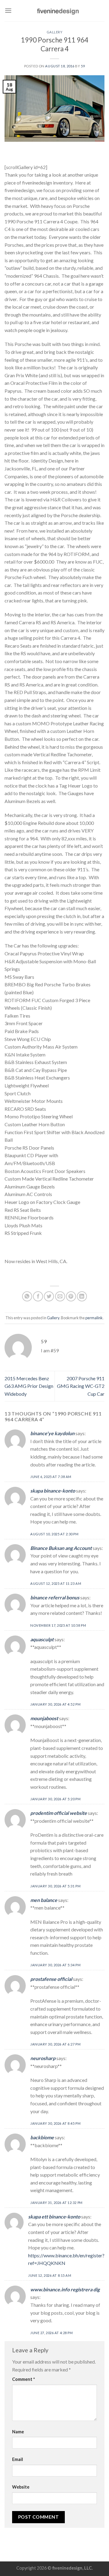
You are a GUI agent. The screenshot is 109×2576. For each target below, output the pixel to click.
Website (21, 2487)
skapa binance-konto (53, 1491)
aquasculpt (42, 1639)
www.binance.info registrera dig (65, 2289)
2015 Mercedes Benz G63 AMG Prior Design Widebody (29, 1386)
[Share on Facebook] (38, 1296)
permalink (94, 1318)
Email (18, 2459)
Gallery (55, 32)
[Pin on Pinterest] (71, 1296)
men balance (44, 1900)
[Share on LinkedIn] (82, 1296)
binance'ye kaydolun (52, 1433)
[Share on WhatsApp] (27, 1296)
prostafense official (51, 1979)
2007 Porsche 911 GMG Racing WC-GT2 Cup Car (81, 1386)
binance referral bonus (55, 1597)
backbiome (42, 2137)
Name (18, 2432)
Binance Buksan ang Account (61, 1548)
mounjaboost (44, 1718)
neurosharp (43, 2058)
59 (83, 66)
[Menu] (8, 10)
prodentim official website (59, 1813)
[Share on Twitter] (49, 1296)
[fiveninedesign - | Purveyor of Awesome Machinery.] (58, 11)
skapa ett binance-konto (54, 2217)
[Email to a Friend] (60, 1296)
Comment (23, 2379)
